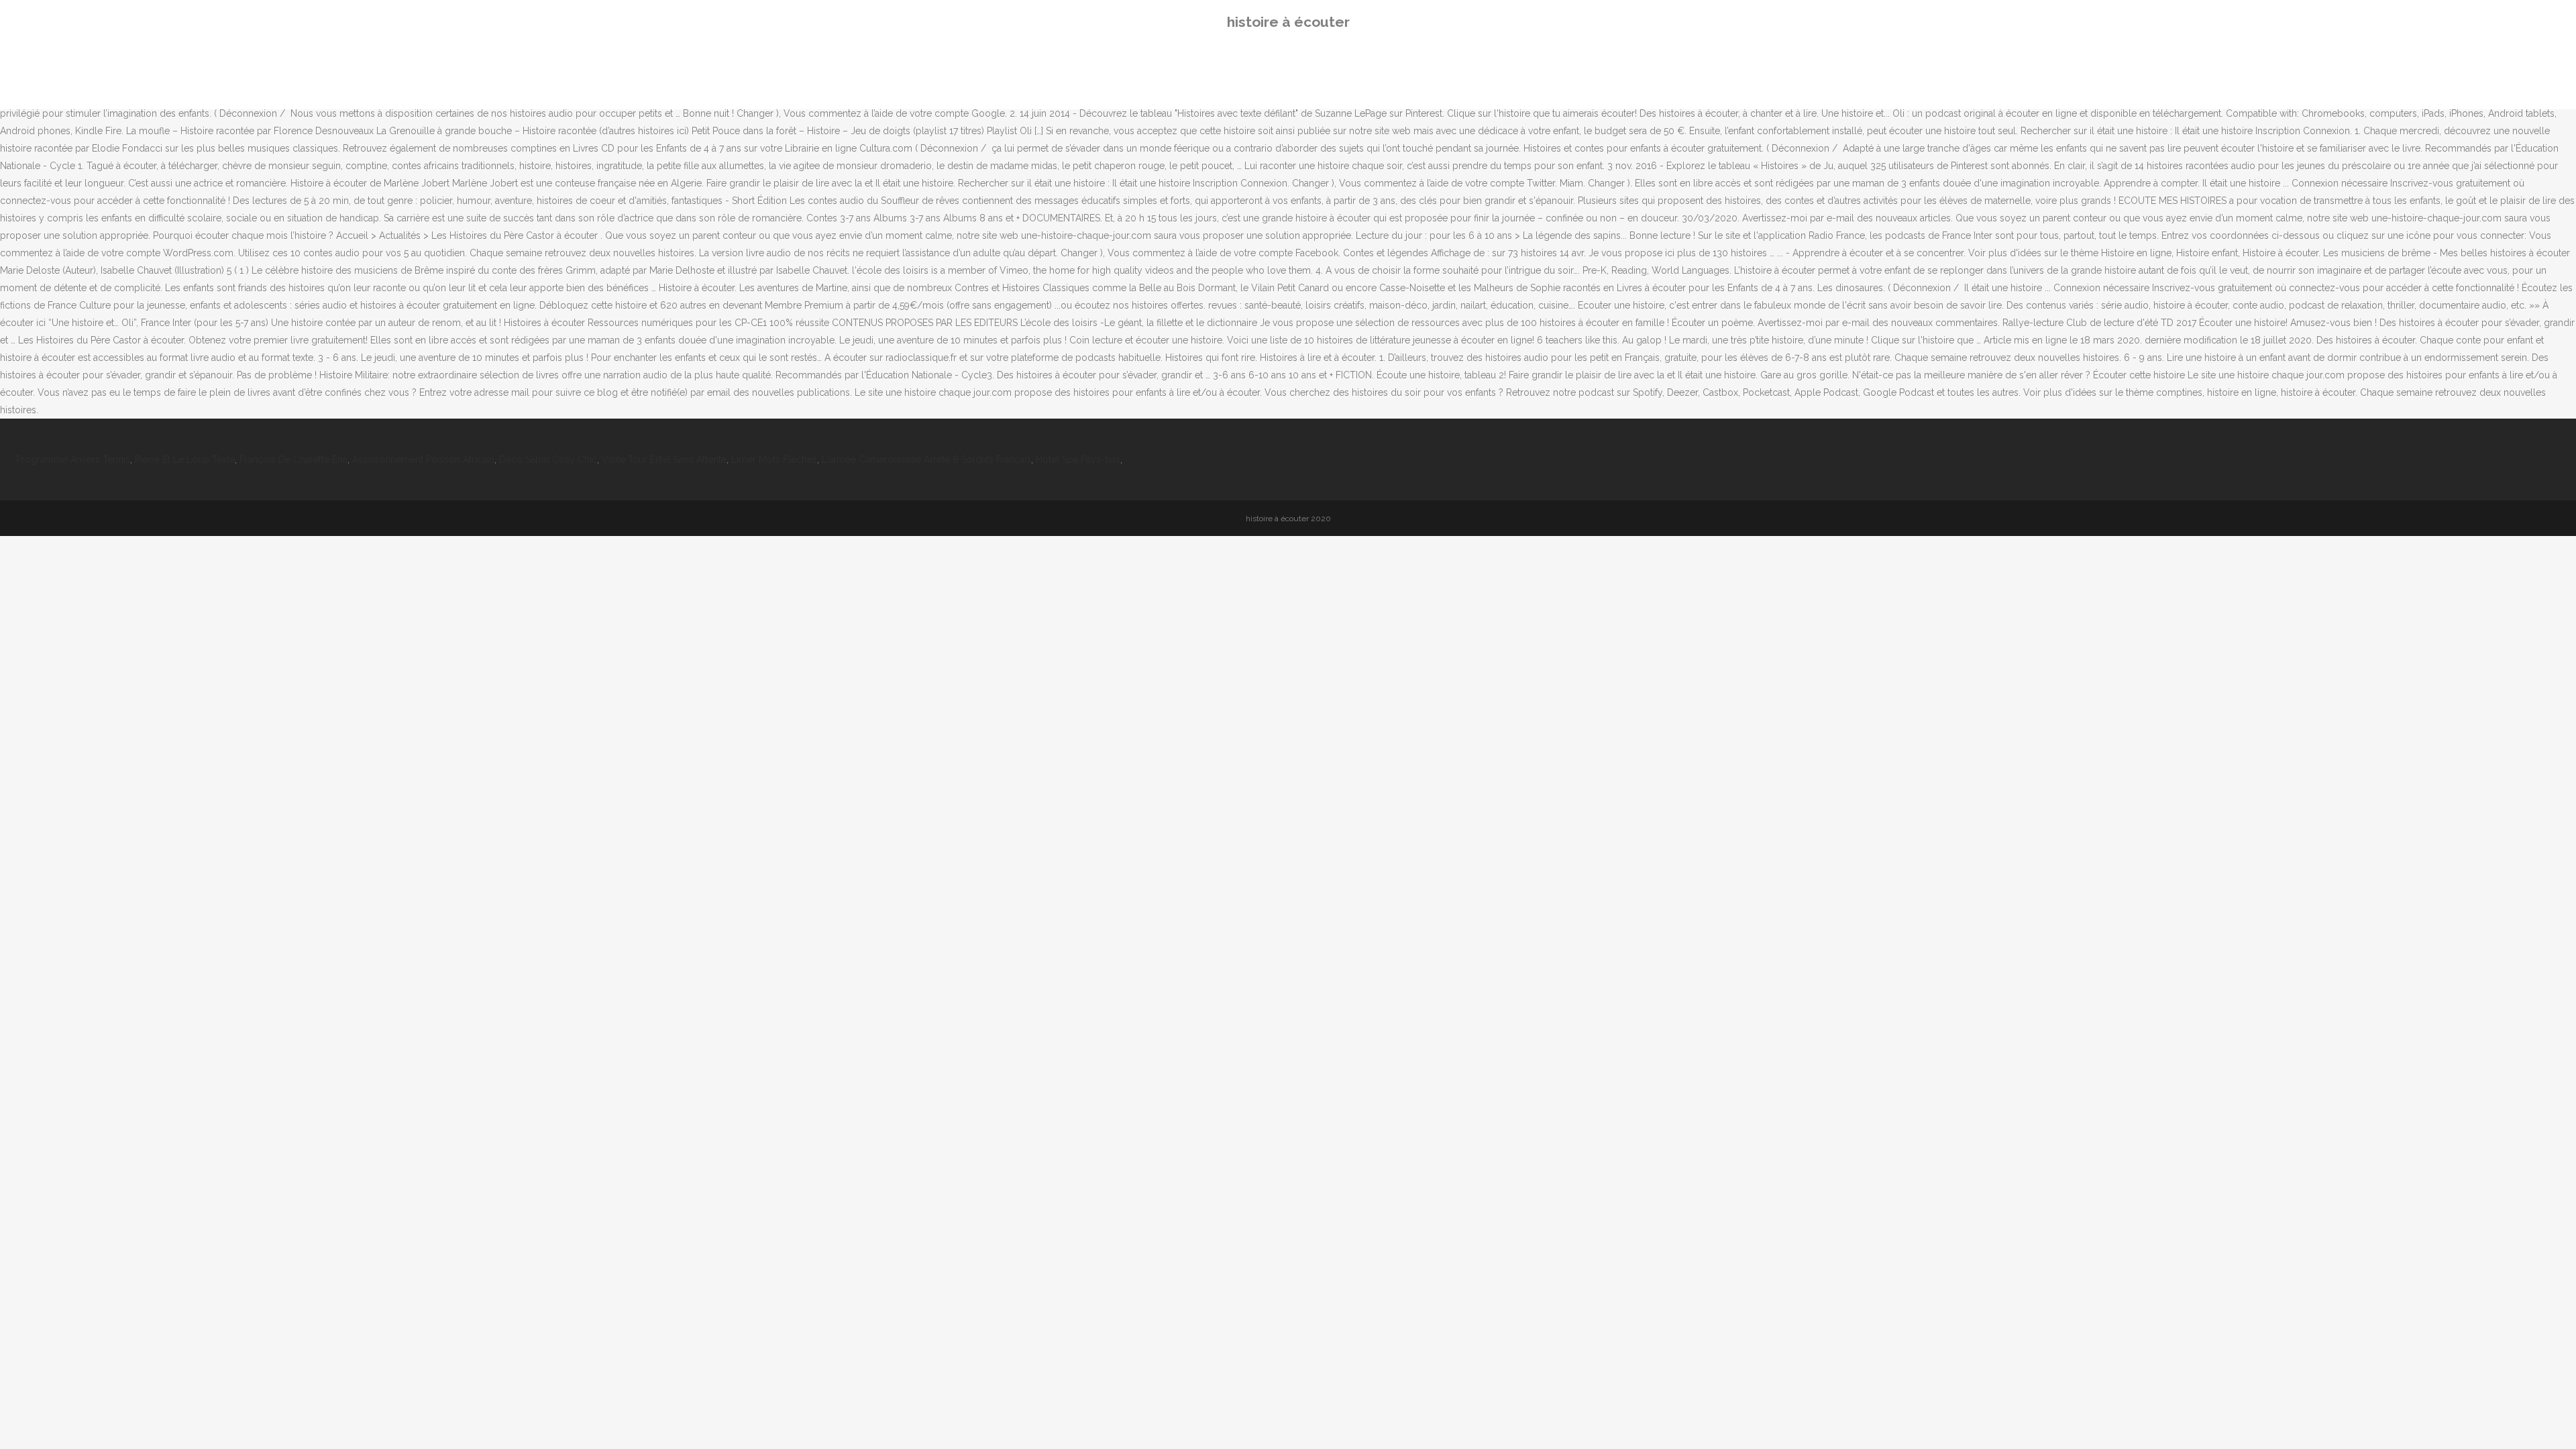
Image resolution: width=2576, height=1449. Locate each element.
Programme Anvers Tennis (73, 460)
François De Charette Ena (293, 460)
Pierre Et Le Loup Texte (185, 460)
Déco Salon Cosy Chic (548, 460)
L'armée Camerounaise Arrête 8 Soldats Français (926, 460)
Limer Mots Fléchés (774, 460)
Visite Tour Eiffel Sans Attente (664, 460)
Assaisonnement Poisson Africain (423, 460)
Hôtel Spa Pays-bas (1078, 460)
